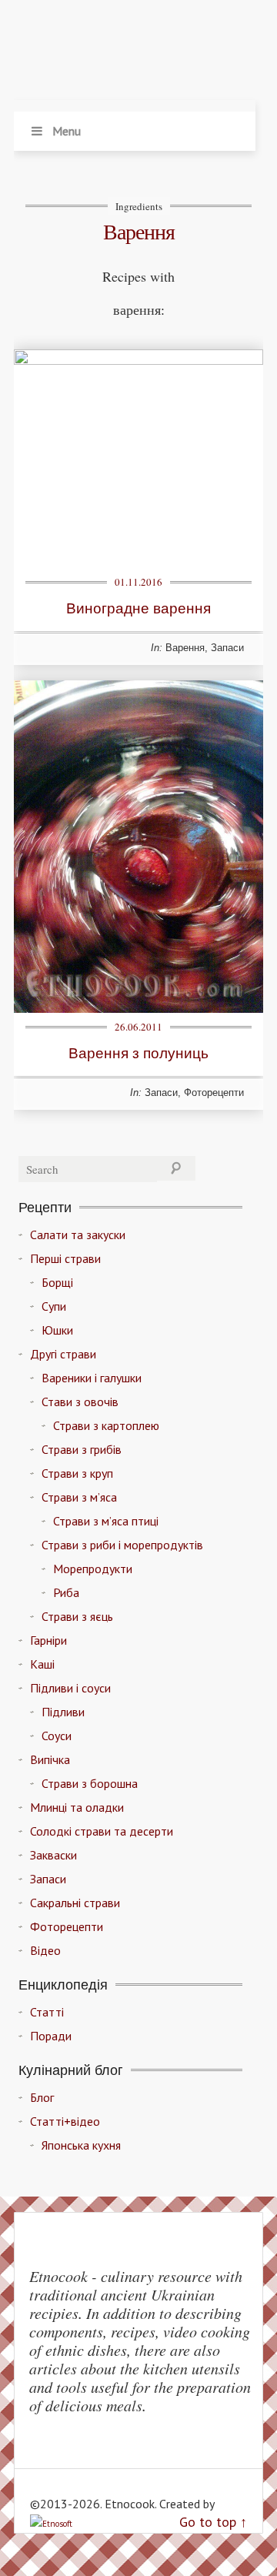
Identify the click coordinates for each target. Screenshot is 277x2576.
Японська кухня (81, 2145)
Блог (42, 2097)
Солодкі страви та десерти (102, 1831)
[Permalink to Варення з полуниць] (138, 1008)
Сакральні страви (75, 1903)
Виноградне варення (138, 608)
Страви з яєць (77, 1616)
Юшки (57, 1330)
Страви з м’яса (79, 1497)
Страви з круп (77, 1473)
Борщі (57, 1282)
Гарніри (48, 1640)
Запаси (227, 648)
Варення (185, 648)
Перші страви (65, 1258)
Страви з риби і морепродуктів (122, 1545)
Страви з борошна (90, 1783)
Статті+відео (65, 2121)
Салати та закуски (78, 1235)
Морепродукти (93, 1569)
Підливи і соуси (70, 1688)
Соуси (57, 1736)
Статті (47, 2012)
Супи (54, 1306)
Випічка (50, 1759)
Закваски (53, 1855)
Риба (66, 1592)
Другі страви (63, 1354)
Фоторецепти (214, 1093)
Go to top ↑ (213, 2522)
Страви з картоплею (106, 1425)
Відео (45, 1950)
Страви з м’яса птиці (106, 1521)
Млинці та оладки (77, 1807)
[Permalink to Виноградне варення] (138, 360)
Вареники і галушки (92, 1378)
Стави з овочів (80, 1402)
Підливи (63, 1712)
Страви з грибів (82, 1449)
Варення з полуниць (138, 1052)
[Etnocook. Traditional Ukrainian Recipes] (135, 54)
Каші (42, 1664)
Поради (51, 2036)
